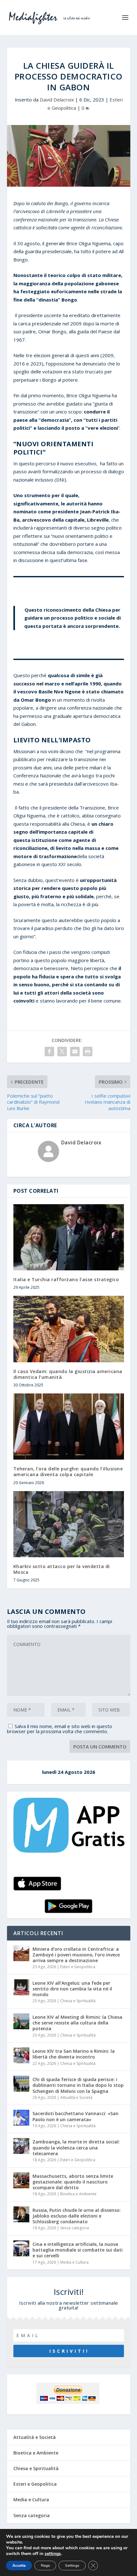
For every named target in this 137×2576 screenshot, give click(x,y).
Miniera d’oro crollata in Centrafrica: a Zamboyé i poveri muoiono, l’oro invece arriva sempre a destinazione (76, 1955)
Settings (72, 2566)
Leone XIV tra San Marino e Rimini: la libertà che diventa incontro (74, 2054)
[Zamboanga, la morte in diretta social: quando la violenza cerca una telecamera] (21, 2146)
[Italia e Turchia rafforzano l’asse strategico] (69, 1237)
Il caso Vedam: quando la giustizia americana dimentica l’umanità (68, 1374)
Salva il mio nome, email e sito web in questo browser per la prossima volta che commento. (60, 1729)
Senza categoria (75, 2228)
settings (53, 2554)
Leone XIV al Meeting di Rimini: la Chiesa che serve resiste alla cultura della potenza (77, 2023)
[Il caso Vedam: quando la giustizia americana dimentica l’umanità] (69, 1329)
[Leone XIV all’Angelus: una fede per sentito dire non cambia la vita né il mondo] (21, 1987)
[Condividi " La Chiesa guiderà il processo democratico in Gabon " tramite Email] (75, 1052)
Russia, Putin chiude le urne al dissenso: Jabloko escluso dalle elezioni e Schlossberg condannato (77, 2216)
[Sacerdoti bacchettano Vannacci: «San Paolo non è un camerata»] (21, 2118)
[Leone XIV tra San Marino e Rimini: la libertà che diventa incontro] (21, 2055)
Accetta (19, 2566)
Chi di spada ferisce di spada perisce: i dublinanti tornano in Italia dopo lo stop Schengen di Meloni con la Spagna (78, 2085)
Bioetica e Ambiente (78, 2194)
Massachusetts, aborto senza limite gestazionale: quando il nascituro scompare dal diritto (73, 2182)
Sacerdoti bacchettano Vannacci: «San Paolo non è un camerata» (76, 2116)
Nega (45, 2566)
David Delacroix (57, 100)
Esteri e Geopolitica (78, 1967)
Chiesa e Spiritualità (78, 2001)
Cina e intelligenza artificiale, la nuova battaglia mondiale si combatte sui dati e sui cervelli (78, 2250)
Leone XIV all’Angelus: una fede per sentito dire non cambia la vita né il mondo (72, 1989)
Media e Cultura (74, 2262)
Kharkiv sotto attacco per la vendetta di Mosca (62, 1569)
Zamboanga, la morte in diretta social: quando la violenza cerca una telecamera (76, 2147)
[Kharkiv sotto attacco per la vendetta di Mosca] (69, 1524)
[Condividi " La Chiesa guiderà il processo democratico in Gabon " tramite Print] (88, 1052)
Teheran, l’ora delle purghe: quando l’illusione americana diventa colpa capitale (68, 1472)
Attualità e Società (76, 2097)
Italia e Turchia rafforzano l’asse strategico (66, 1279)
